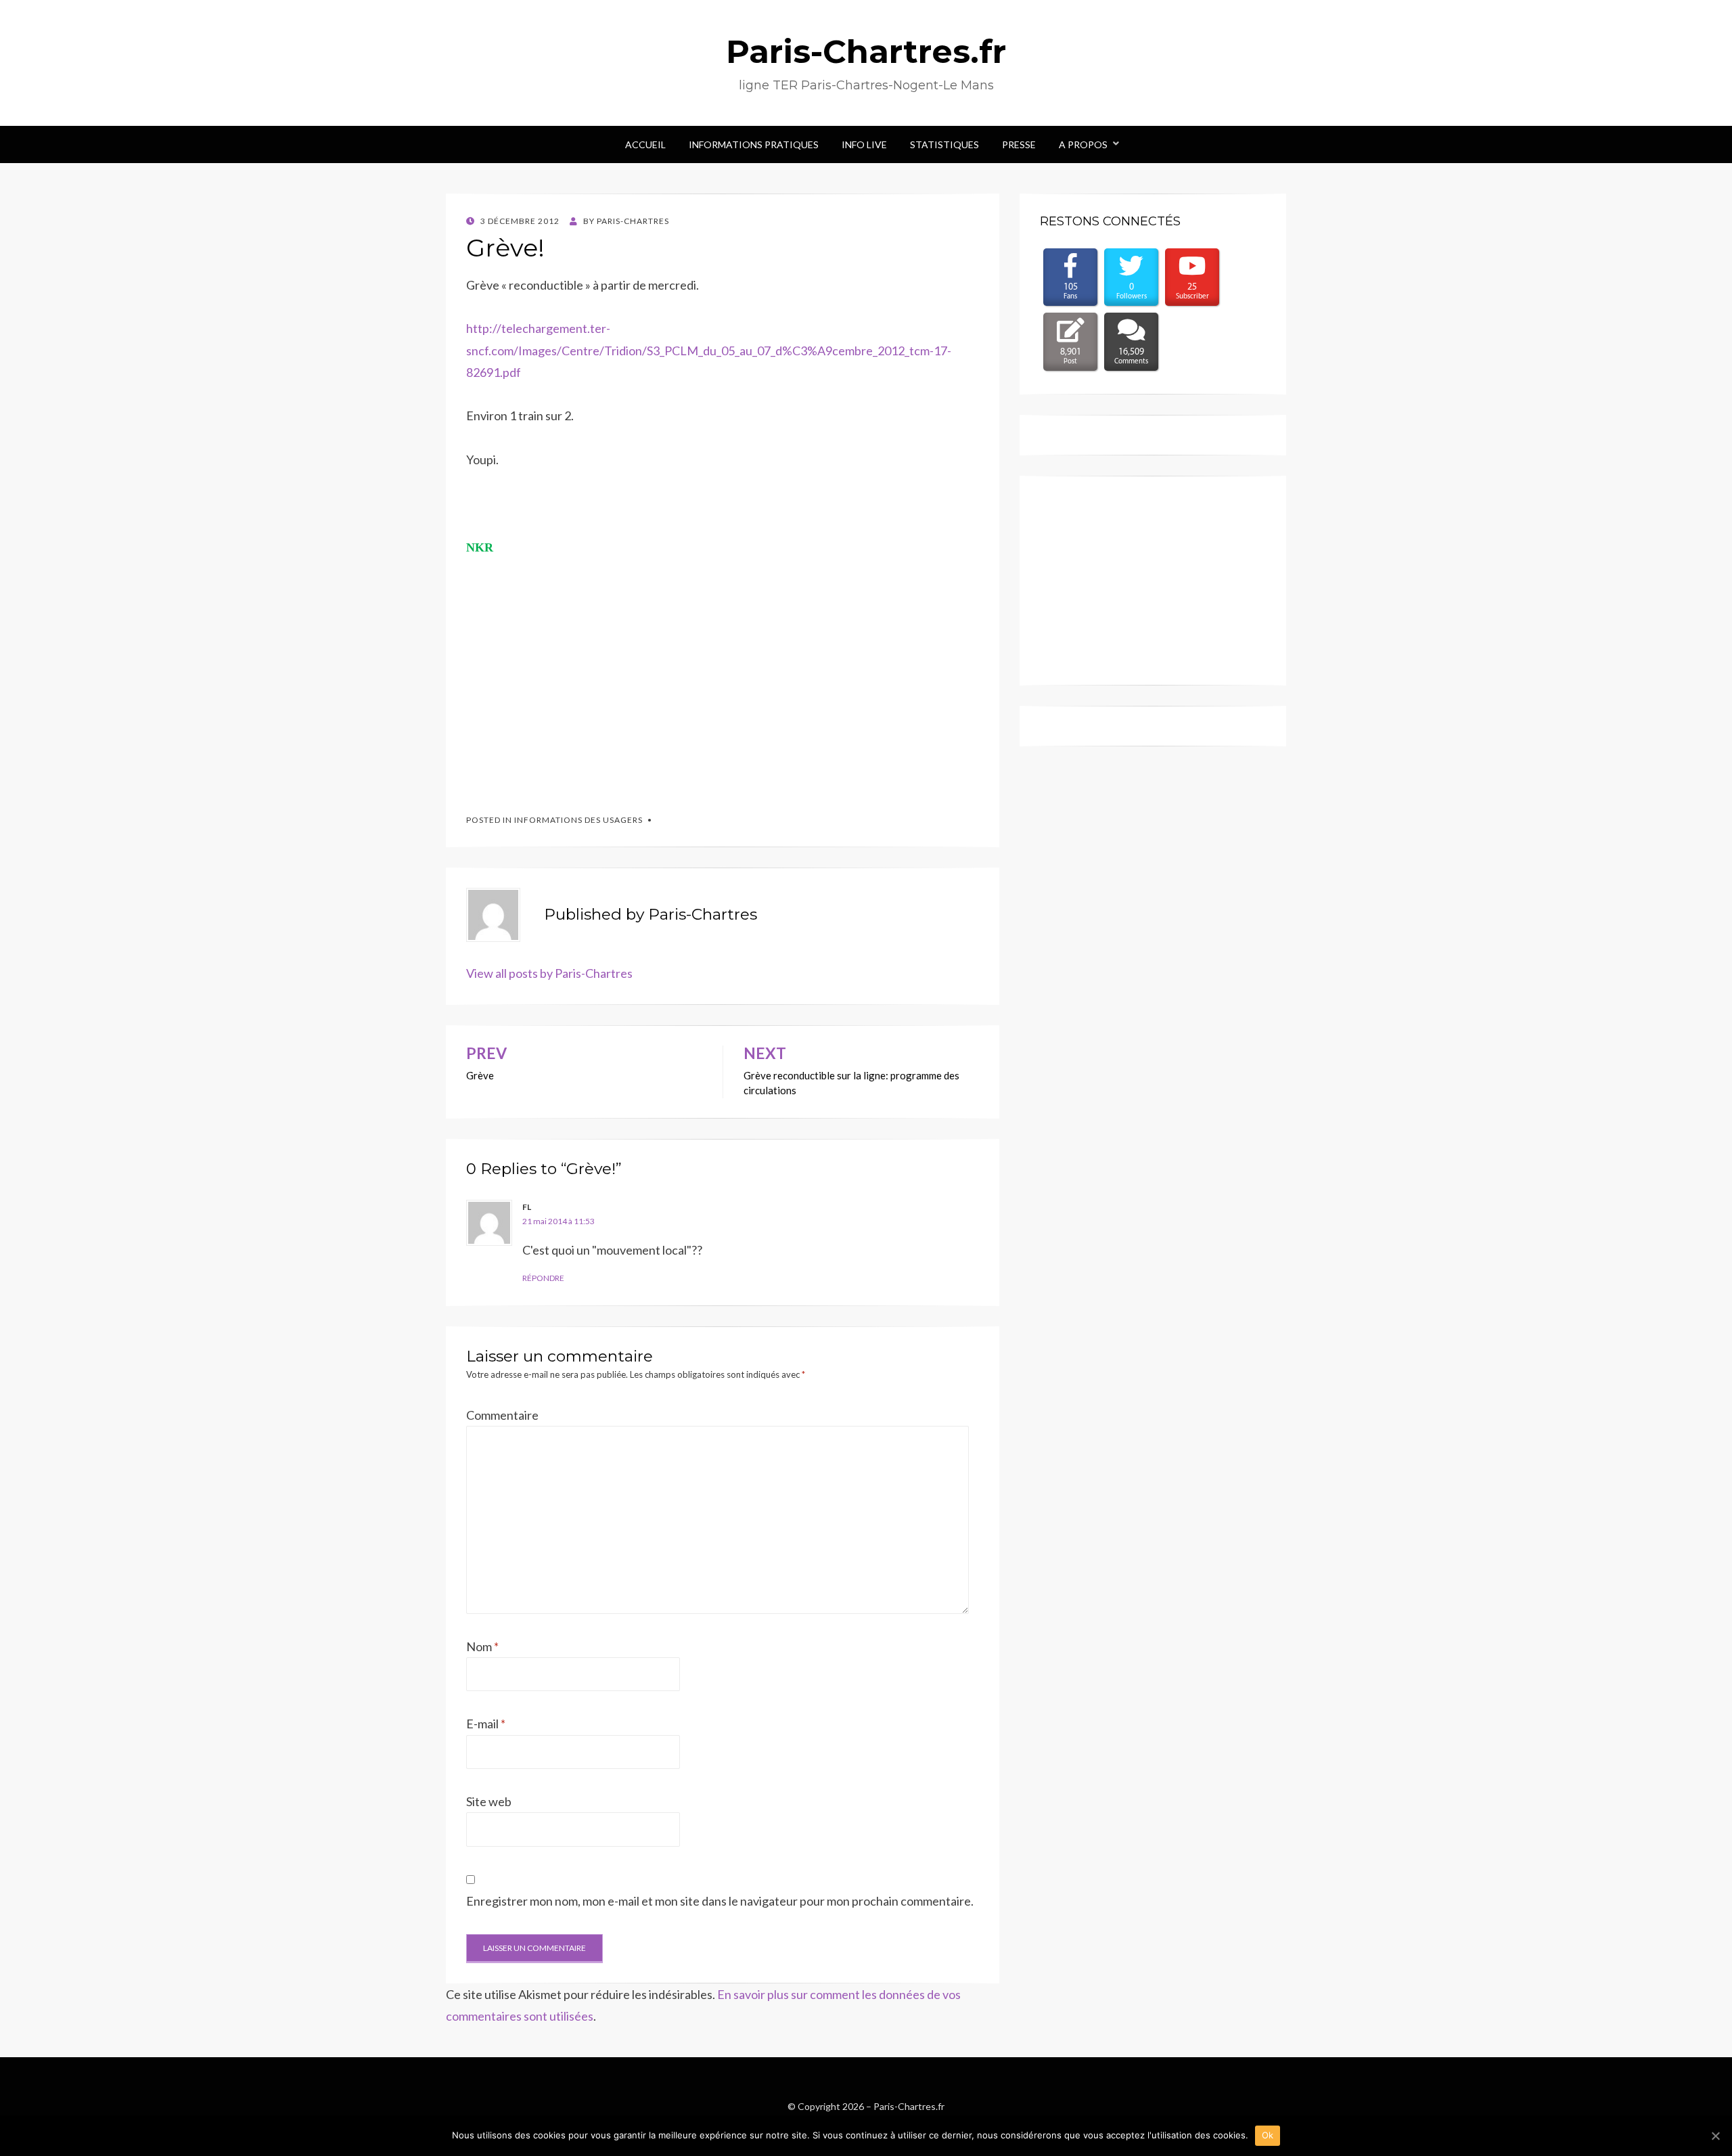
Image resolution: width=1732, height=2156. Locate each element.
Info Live (864, 144)
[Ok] (1715, 2136)
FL (527, 1207)
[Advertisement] (568, 693)
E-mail (486, 1724)
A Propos (1083, 144)
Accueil (645, 144)
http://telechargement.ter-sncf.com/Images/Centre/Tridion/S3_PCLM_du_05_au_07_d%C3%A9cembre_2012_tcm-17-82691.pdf (709, 350)
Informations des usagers (578, 820)
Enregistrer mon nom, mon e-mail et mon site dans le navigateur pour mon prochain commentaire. (720, 1901)
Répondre (543, 1278)
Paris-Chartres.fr (866, 51)
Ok (1268, 2135)
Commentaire (502, 1415)
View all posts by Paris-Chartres (549, 973)
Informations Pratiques (754, 144)
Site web (489, 1801)
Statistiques (944, 144)
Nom (482, 1646)
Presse (1019, 144)
